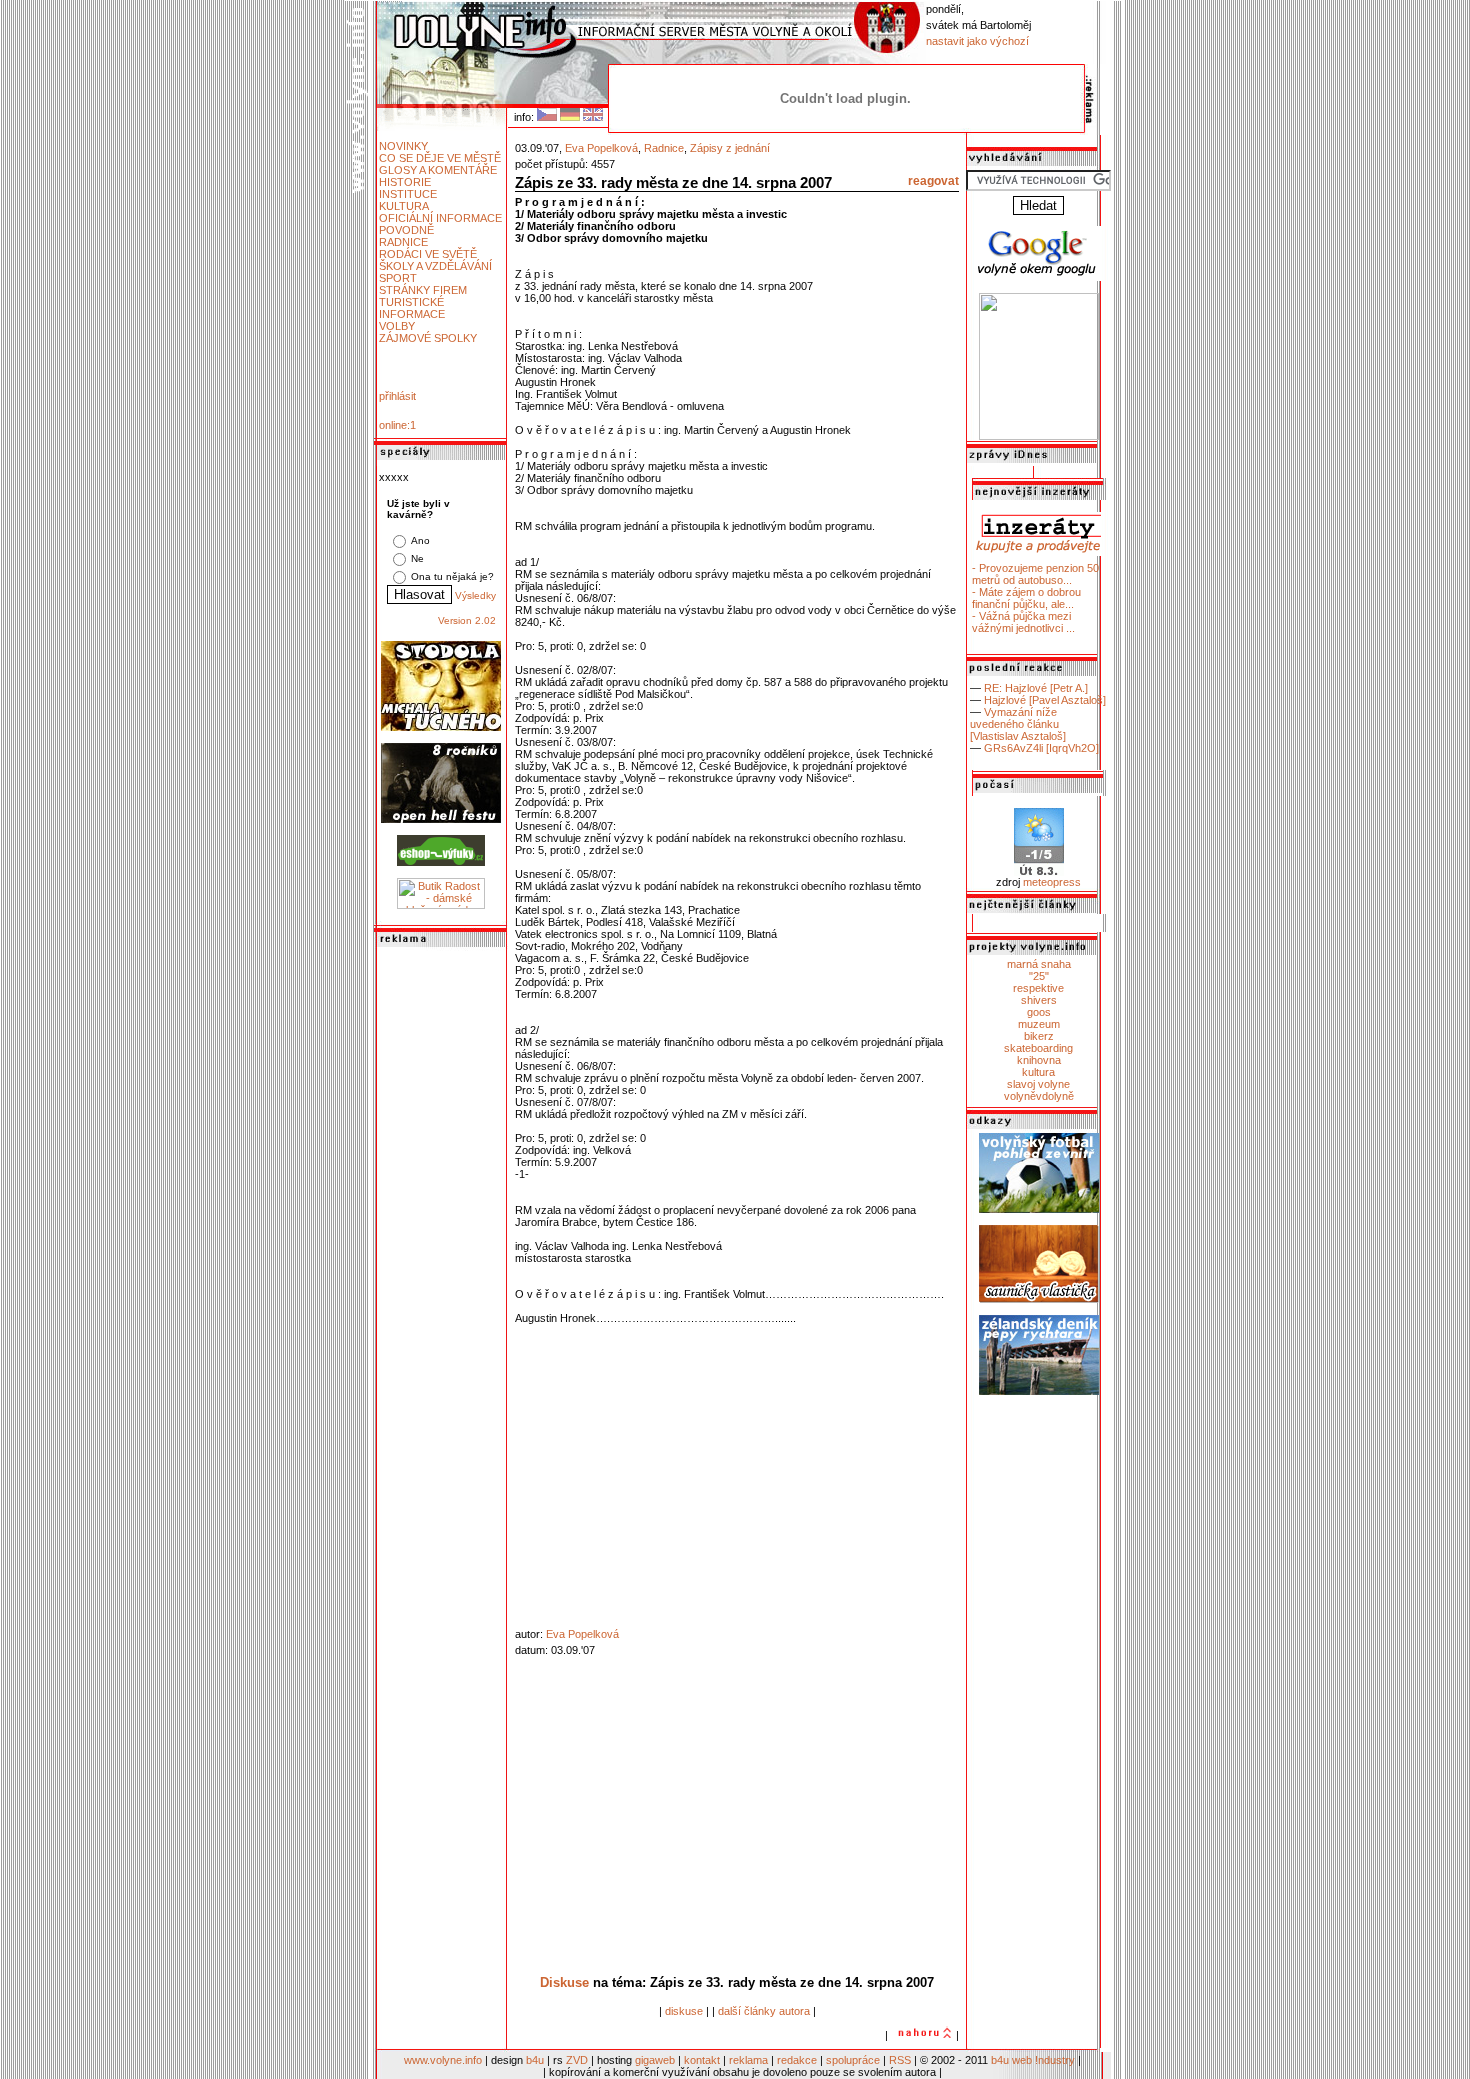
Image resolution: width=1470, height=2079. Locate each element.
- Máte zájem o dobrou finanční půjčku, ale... (1026, 598)
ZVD (577, 2060)
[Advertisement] (441, 1251)
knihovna (1039, 1060)
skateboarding (1038, 1048)
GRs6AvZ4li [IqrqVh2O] (1041, 748)
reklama (748, 2060)
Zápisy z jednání (730, 148)
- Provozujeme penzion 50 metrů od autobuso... (1035, 574)
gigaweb (655, 2060)
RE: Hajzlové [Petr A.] (1036, 688)
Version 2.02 (467, 620)
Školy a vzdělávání (435, 266)
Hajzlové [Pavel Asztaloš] (1045, 700)
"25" (1039, 976)
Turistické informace (412, 308)
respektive (1038, 988)
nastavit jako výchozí (977, 41)
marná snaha (1039, 964)
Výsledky (475, 595)
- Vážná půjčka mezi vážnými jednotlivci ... (1023, 622)
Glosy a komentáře (438, 170)
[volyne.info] (1039, 436)
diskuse (684, 2011)
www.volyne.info (443, 2060)
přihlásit (397, 396)
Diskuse (564, 1982)
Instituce (408, 194)
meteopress (1052, 882)
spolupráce (853, 2060)
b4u (535, 2060)
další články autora (764, 2011)
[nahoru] (922, 2035)
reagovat (933, 181)
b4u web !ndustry (1033, 2060)
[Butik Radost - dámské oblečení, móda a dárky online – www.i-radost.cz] (441, 905)
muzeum (1039, 1024)
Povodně (406, 230)
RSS (900, 2060)
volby (397, 326)
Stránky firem (423, 290)
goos (1039, 1012)
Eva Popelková (601, 148)
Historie (405, 182)
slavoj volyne (1038, 1084)
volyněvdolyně (1039, 1096)
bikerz (1039, 1036)
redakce (797, 2060)
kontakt (702, 2060)
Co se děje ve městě (440, 158)
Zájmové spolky (428, 338)
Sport (398, 278)
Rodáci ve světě (428, 254)
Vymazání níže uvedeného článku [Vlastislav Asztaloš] (1018, 724)
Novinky (403, 146)
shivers (1039, 1000)
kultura (1038, 1072)
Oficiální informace (440, 218)
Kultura (404, 206)
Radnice (403, 242)
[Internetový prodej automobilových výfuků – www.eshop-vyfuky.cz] (441, 862)
